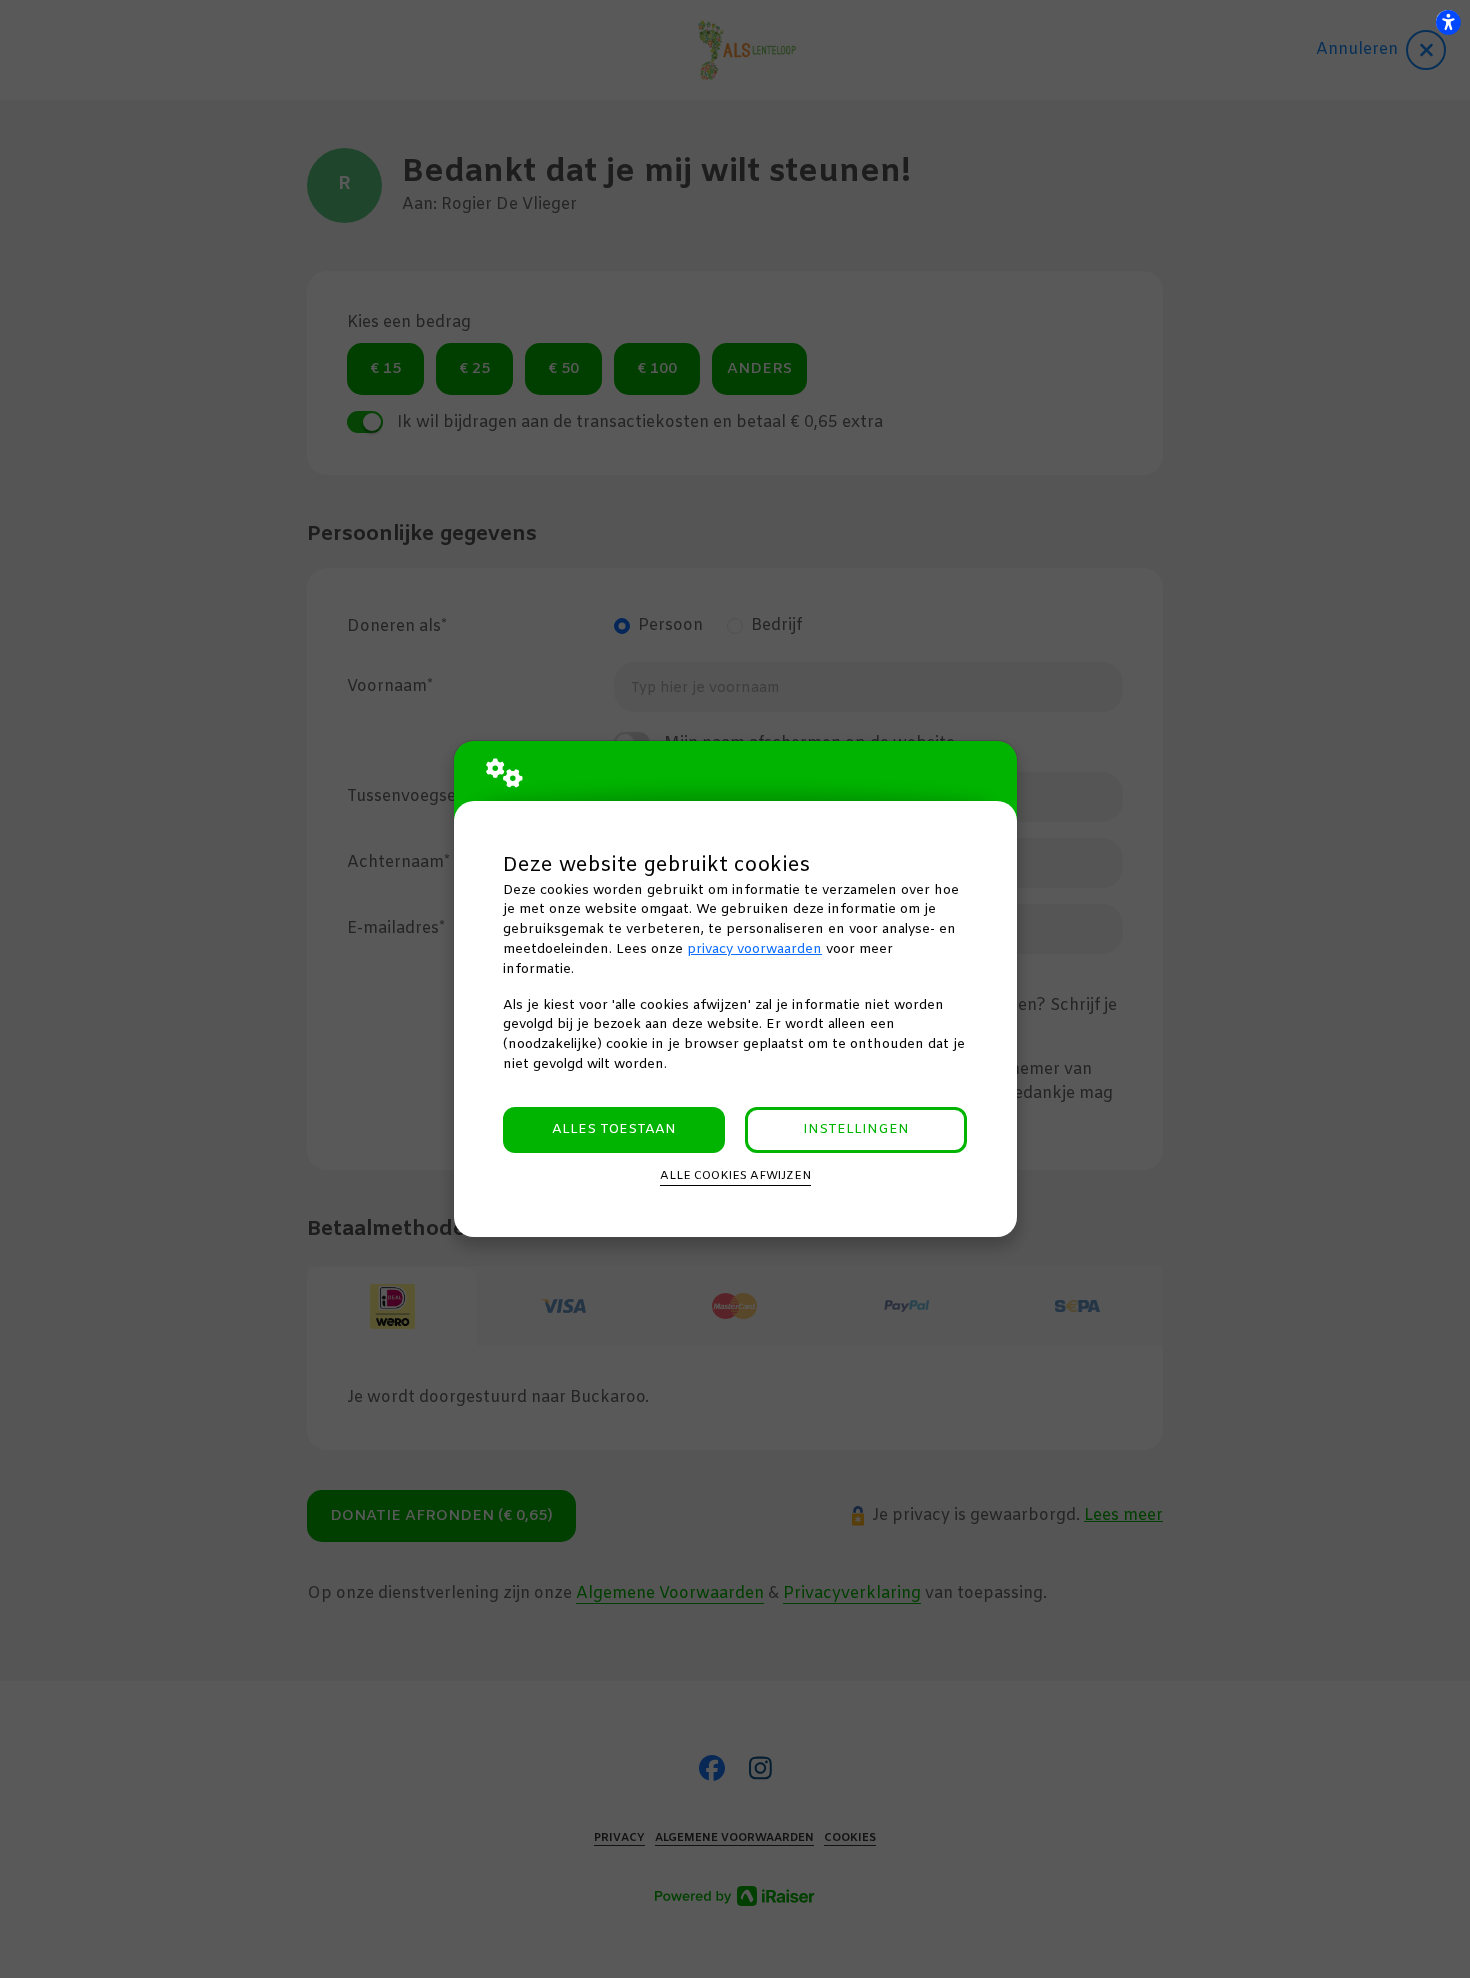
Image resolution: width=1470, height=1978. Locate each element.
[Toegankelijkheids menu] (1448, 22)
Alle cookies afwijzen (735, 1176)
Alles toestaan (614, 1129)
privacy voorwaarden (754, 949)
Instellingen (856, 1129)
